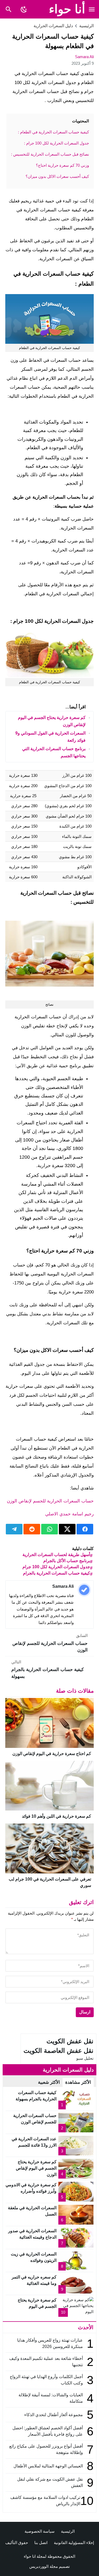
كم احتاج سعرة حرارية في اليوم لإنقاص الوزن (52, 1754)
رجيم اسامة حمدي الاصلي (69, 1514)
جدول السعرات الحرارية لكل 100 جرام (56, 1567)
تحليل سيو (85, 2058)
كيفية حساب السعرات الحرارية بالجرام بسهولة (48, 1669)
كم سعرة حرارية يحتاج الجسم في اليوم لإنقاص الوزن (36, 2168)
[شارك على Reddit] (32, 1529)
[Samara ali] (84, 1590)
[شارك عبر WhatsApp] (49, 1529)
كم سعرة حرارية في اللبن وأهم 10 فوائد (56, 1816)
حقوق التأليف (17, 2543)
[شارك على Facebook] (85, 1529)
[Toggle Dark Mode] (24, 9)
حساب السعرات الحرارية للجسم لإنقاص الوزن (50, 1501)
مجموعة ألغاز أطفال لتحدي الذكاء (54, 2415)
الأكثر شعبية (49, 2082)
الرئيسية (68, 2531)
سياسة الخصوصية (40, 2531)
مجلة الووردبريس (44, 2566)
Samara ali (84, 57)
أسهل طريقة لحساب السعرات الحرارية (56, 1555)
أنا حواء (67, 9)
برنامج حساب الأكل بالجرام (67, 1561)
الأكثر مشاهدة (78, 2082)
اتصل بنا (41, 2543)
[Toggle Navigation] (92, 9)
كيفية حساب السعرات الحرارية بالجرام (56, 1573)
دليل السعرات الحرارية (53, 26)
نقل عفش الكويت (70, 2041)
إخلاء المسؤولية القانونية (74, 2543)
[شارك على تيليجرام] (14, 1529)
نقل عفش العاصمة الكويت (58, 2051)
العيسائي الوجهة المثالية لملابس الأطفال (48, 2466)
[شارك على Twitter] (67, 1529)
